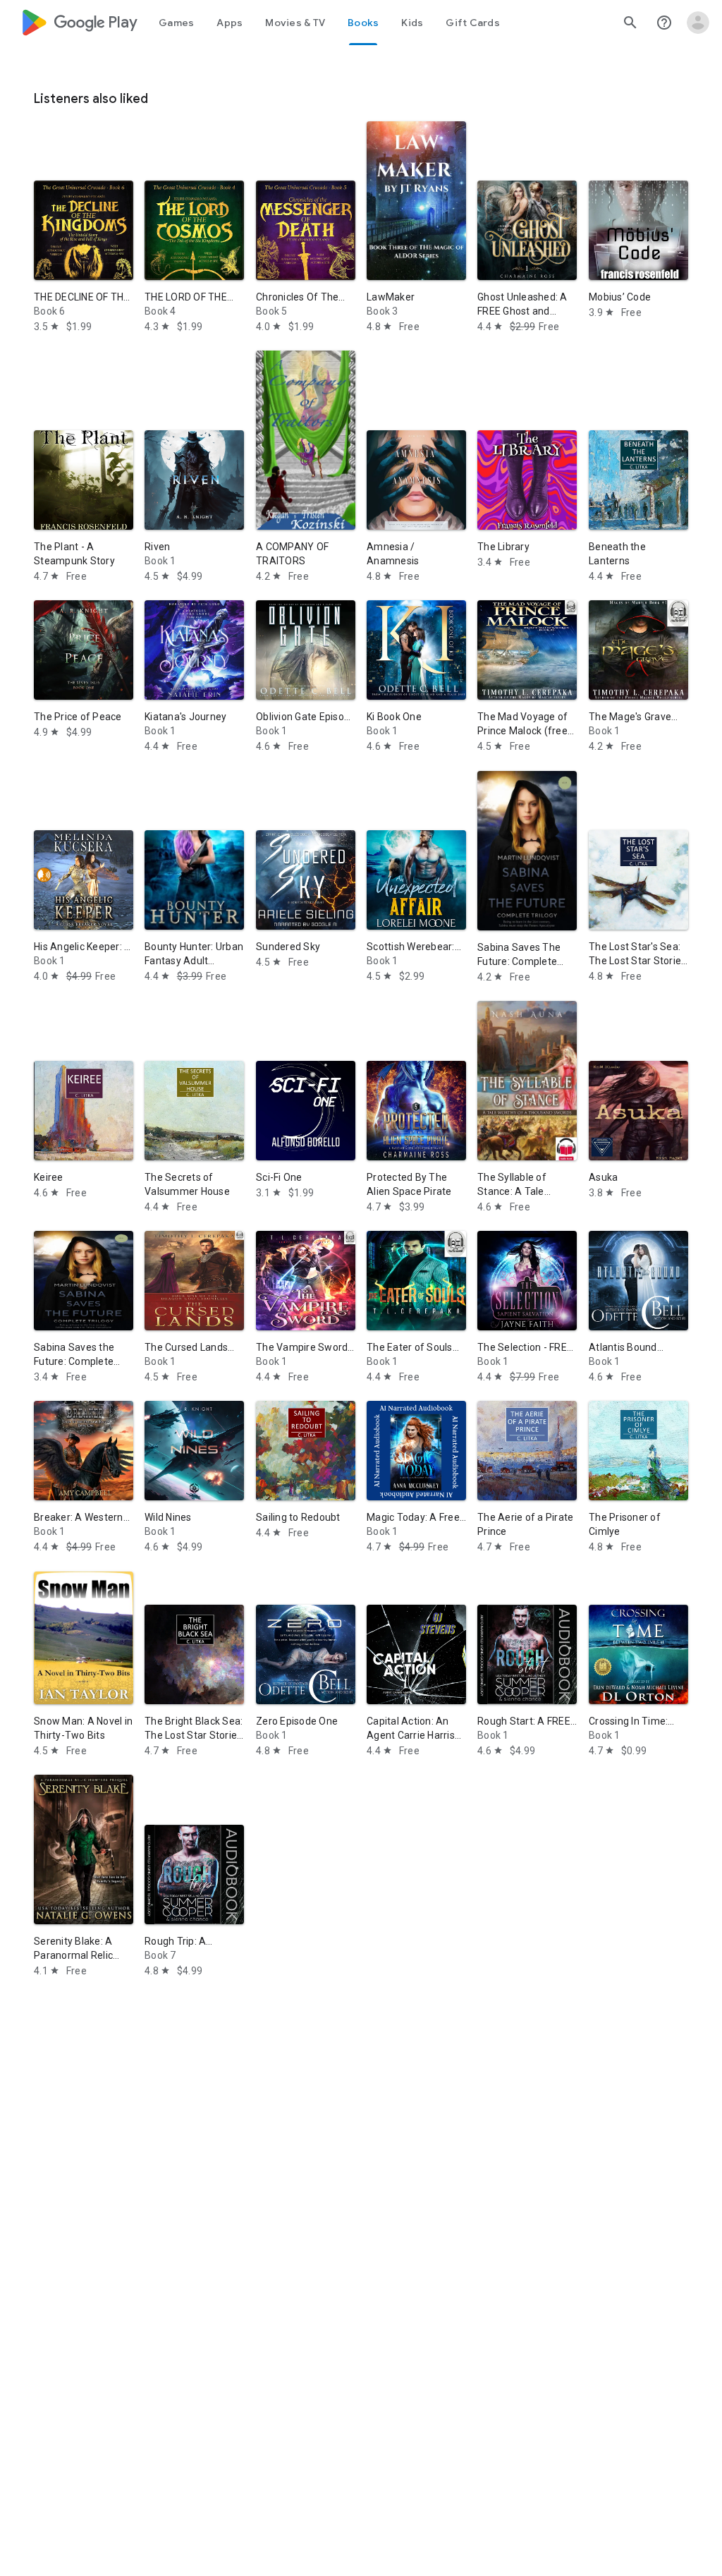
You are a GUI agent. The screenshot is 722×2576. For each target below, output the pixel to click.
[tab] (176, 23)
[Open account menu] (698, 23)
